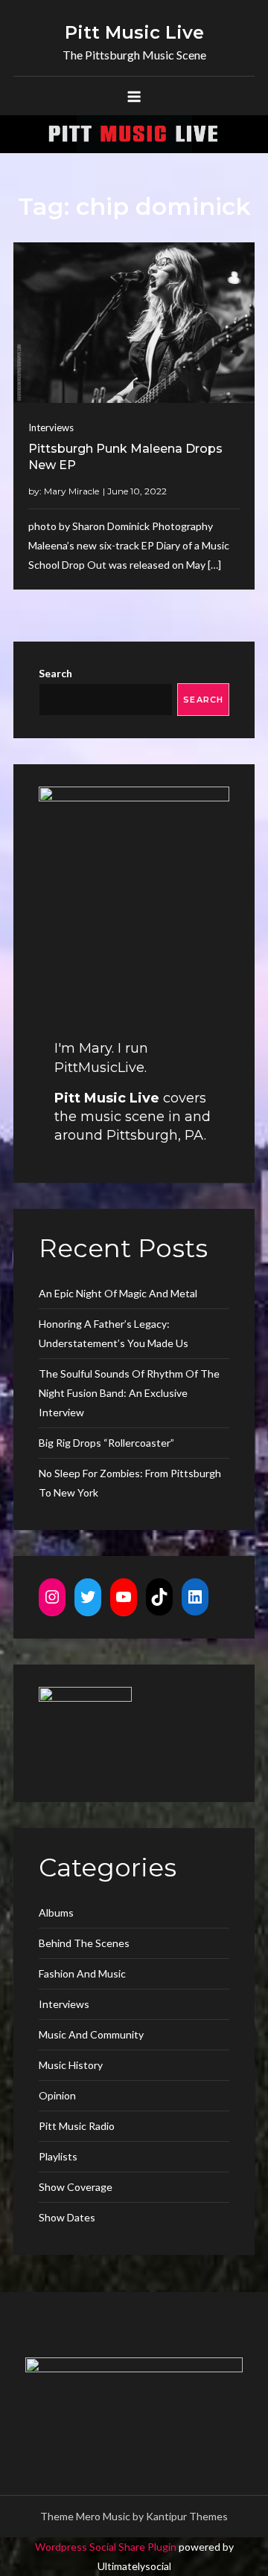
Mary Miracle (71, 491)
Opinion (57, 2095)
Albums (56, 1912)
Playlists (58, 2156)
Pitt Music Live (134, 32)
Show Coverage (76, 2187)
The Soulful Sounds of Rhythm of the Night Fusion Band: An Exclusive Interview (129, 1393)
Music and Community (91, 2034)
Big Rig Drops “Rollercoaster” (106, 1443)
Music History (71, 2065)
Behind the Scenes (84, 1943)
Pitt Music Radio (77, 2126)
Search (55, 673)
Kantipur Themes (187, 2516)
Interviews (51, 427)
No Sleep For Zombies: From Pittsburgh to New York (130, 1483)
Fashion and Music (82, 1973)
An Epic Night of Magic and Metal (118, 1293)
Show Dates (67, 2217)
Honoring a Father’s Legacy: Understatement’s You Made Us (114, 1333)
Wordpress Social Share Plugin (107, 2547)
